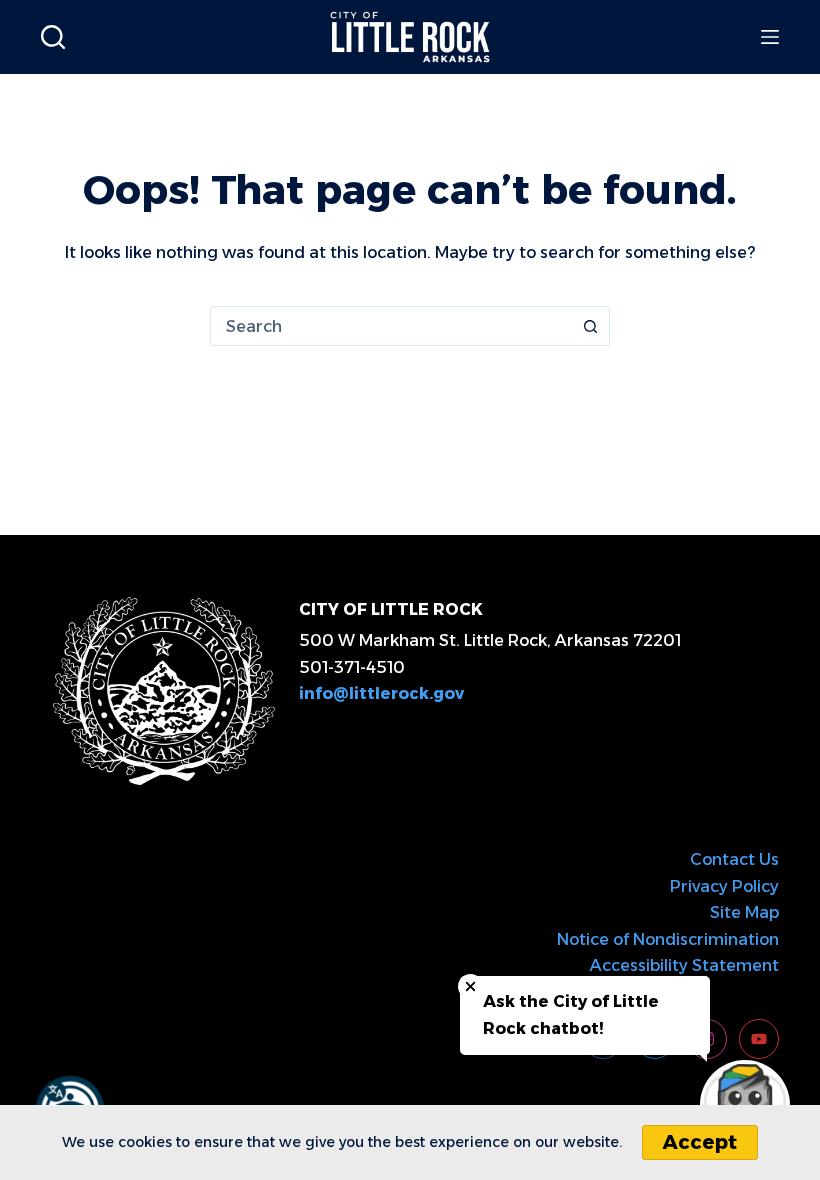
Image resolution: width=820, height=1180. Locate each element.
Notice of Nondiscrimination (668, 939)
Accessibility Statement (684, 965)
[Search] (53, 37)
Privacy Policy (724, 886)
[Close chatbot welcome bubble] (470, 986)
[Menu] (770, 37)
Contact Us (734, 859)
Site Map (744, 912)
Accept (700, 1142)
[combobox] (391, 326)
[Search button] (590, 326)
